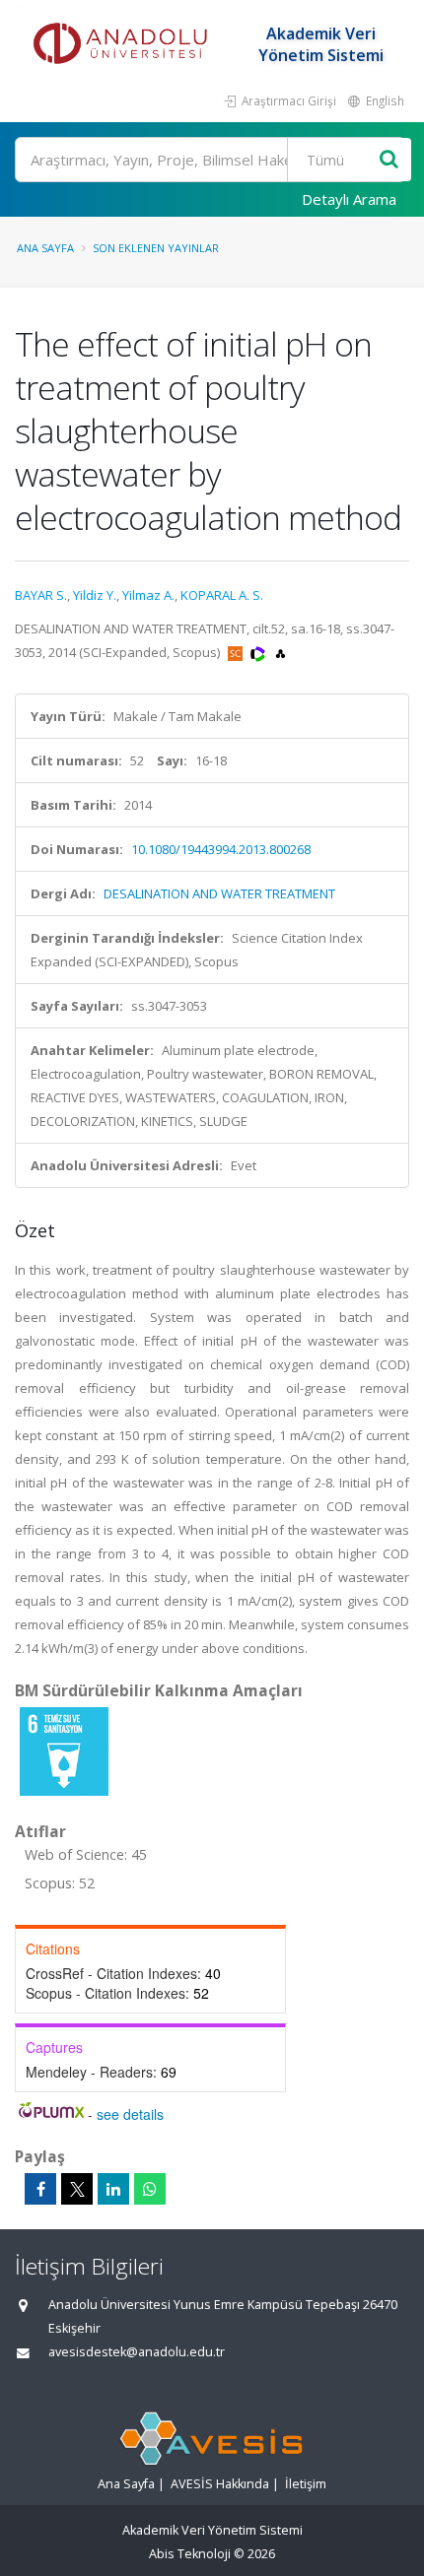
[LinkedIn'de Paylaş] (113, 2189)
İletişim (306, 2484)
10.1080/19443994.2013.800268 (221, 849)
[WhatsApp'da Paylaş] (150, 2189)
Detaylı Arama (349, 199)
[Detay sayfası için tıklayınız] (64, 1750)
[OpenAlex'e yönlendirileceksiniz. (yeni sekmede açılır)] (281, 652)
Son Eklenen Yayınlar (156, 248)
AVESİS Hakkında (220, 2484)
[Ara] (389, 160)
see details (130, 2114)
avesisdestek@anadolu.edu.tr (137, 2352)
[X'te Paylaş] (77, 2189)
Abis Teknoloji (190, 2554)
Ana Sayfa (45, 248)
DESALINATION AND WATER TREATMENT (219, 893)
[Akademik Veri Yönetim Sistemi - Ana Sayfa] (123, 44)
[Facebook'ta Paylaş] (40, 2189)
